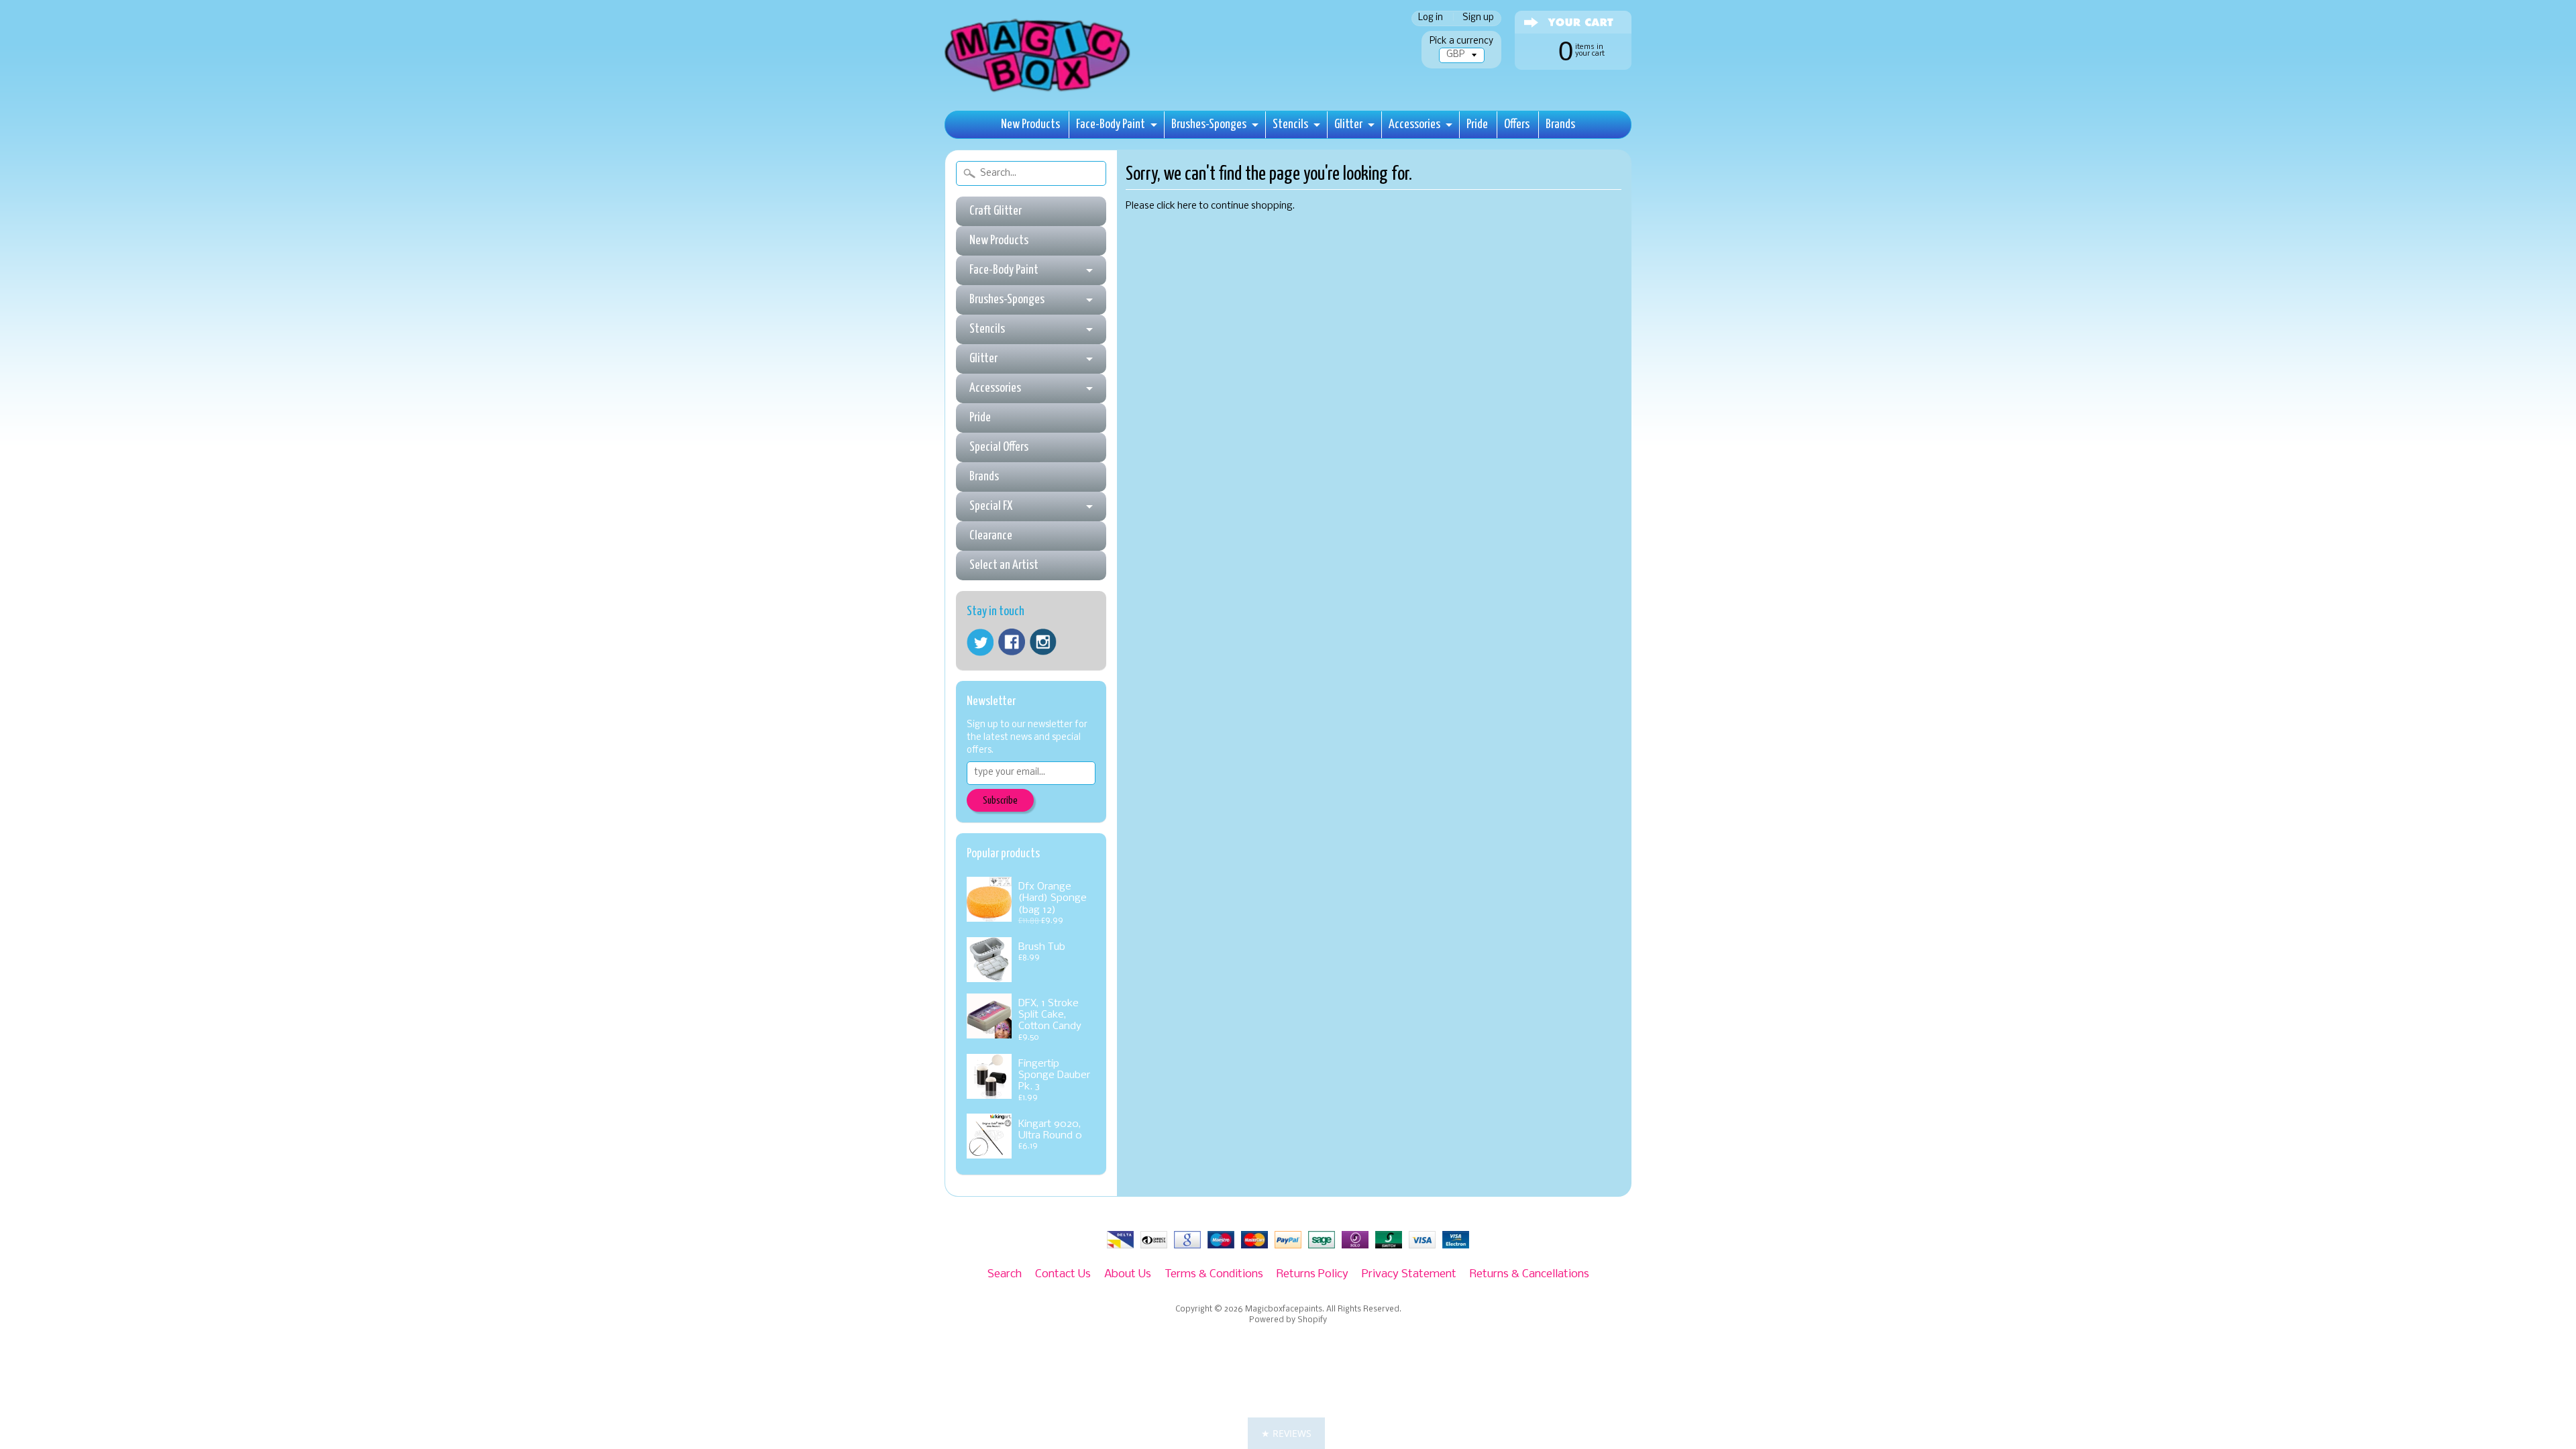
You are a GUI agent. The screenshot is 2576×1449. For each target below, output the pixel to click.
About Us (1128, 1274)
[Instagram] (1043, 642)
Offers (1517, 124)
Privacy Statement (1409, 1274)
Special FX (991, 506)
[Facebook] (1012, 642)
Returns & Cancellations (1529, 1274)
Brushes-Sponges (1209, 124)
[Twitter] (980, 642)
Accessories (1414, 124)
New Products (1030, 124)
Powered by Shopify (1288, 1320)
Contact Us (1063, 1274)
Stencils (1290, 124)
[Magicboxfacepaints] (1039, 92)
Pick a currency (1461, 41)
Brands (1560, 124)
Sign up (1478, 18)
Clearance (991, 536)
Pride (1477, 124)
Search (1005, 1274)
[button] (1286, 1433)
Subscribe (1000, 801)
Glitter (1348, 124)
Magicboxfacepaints (1284, 1309)
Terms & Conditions (1214, 1274)
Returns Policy (1312, 1274)
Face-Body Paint (1111, 124)
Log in (1431, 18)
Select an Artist (1004, 565)
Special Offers (999, 447)
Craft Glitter (996, 211)
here (1187, 206)
